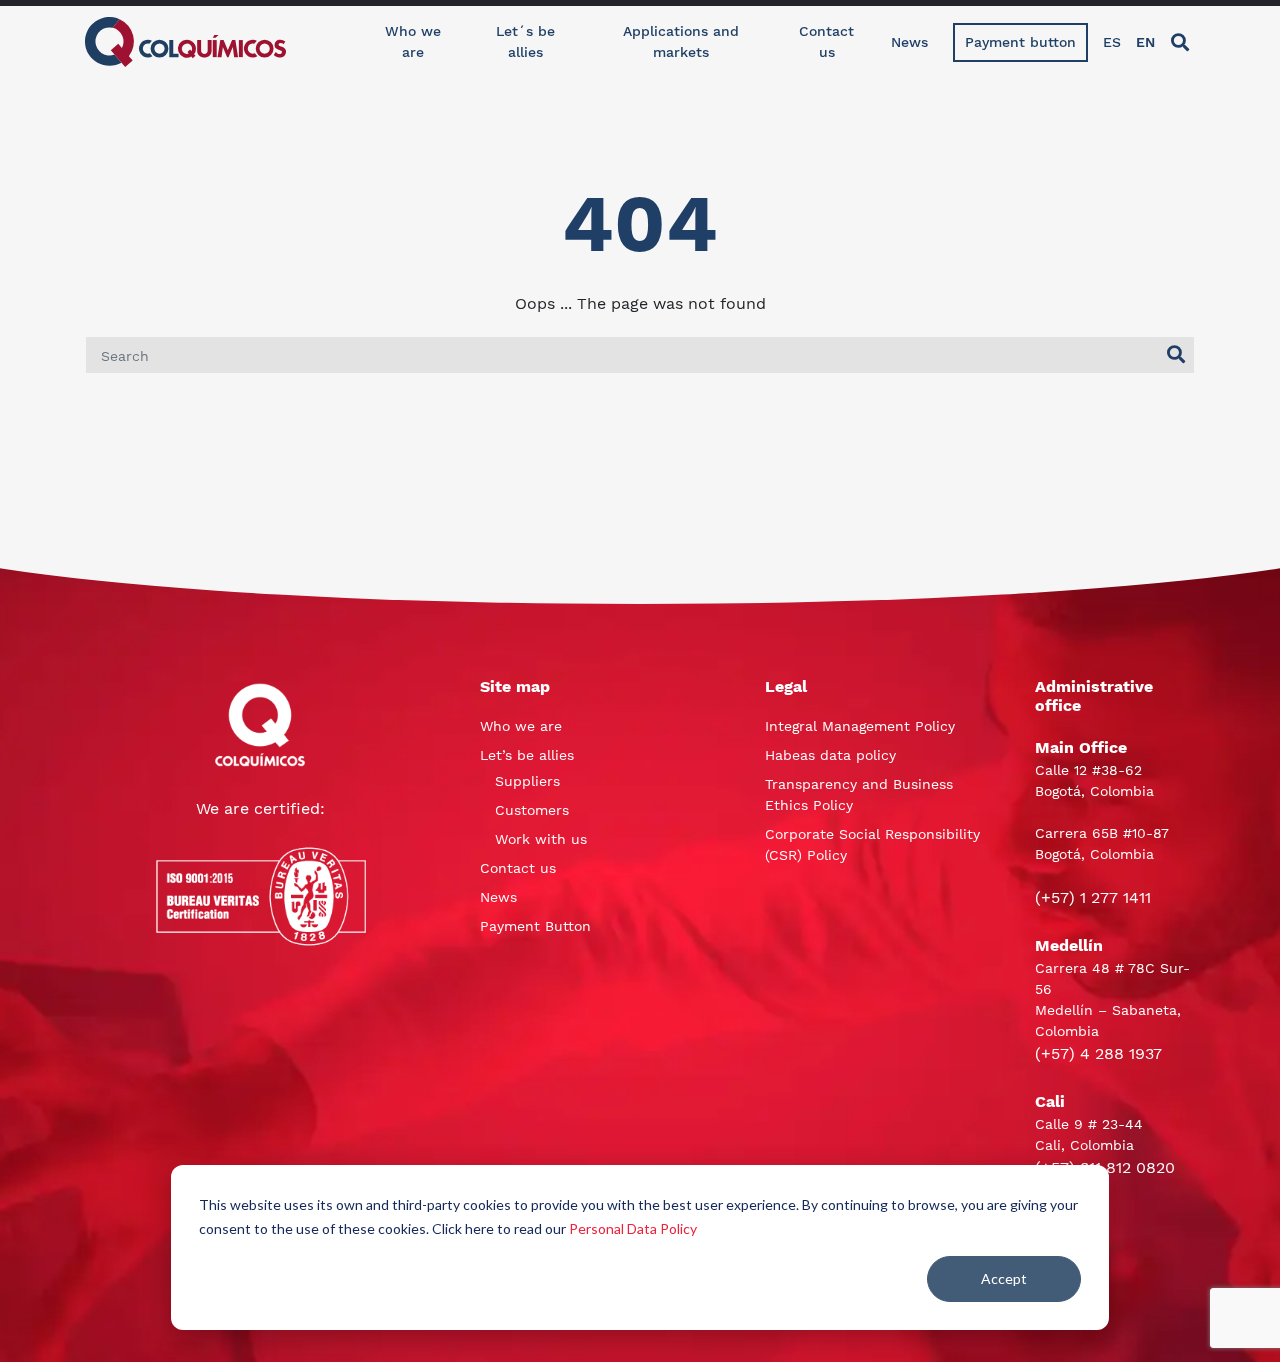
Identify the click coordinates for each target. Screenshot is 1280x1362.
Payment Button (535, 926)
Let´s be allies (525, 41)
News (909, 42)
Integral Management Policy (860, 726)
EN (1145, 42)
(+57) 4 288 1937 (1098, 1053)
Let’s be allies (527, 755)
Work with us (541, 839)
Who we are (413, 41)
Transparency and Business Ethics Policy (859, 794)
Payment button (1020, 42)
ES (1112, 42)
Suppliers (527, 781)
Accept (1004, 1278)
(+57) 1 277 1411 (1093, 897)
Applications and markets (681, 41)
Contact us (826, 41)
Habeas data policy (830, 755)
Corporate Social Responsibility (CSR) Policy (872, 844)
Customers (532, 810)
